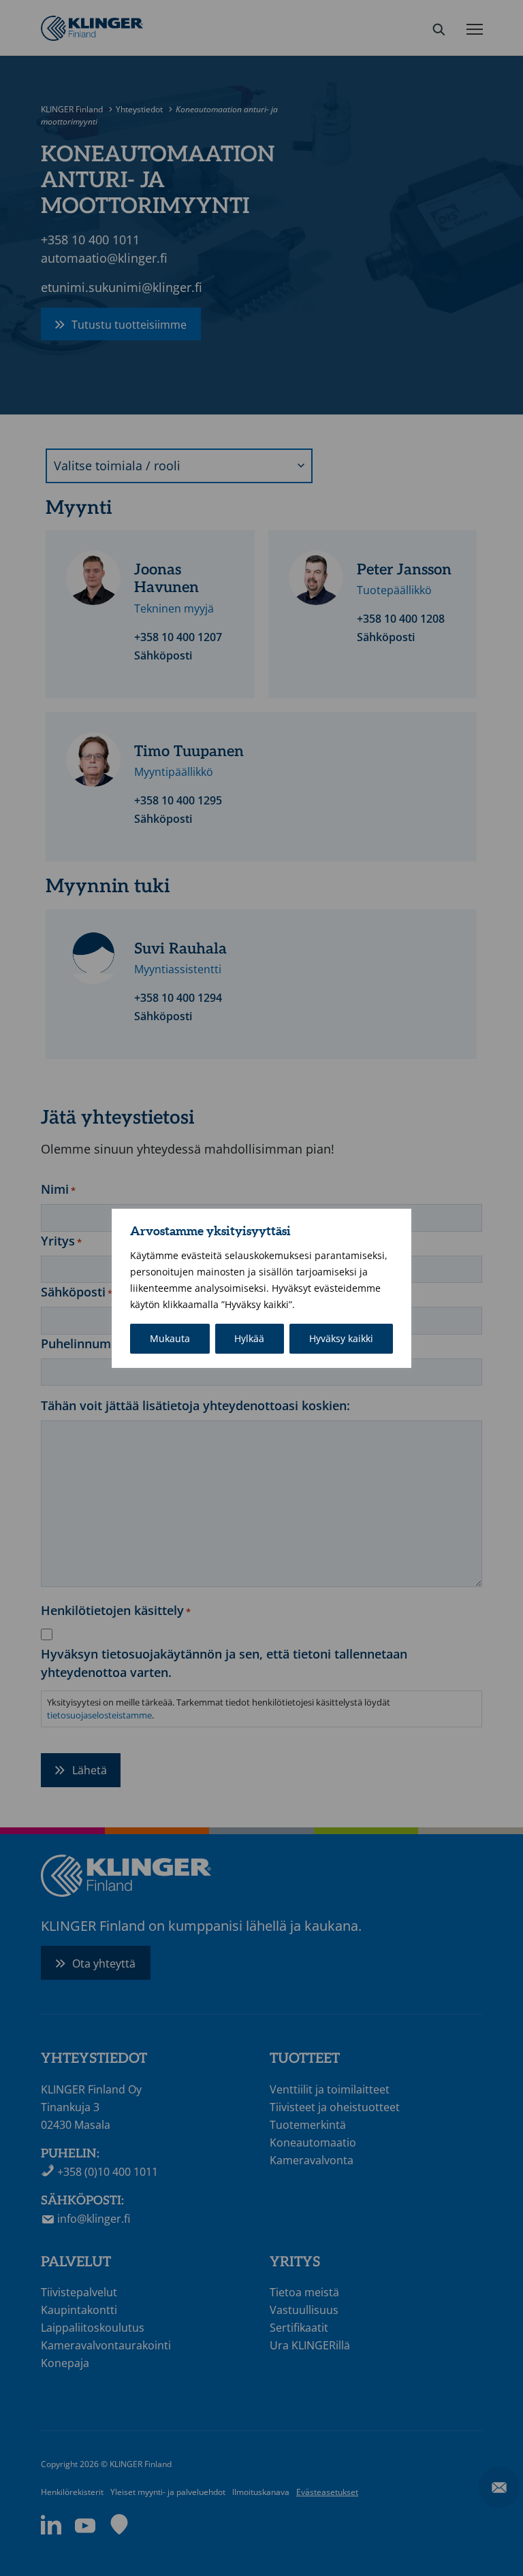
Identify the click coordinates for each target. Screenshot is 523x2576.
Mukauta (170, 1338)
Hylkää (249, 1338)
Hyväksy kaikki (341, 1338)
